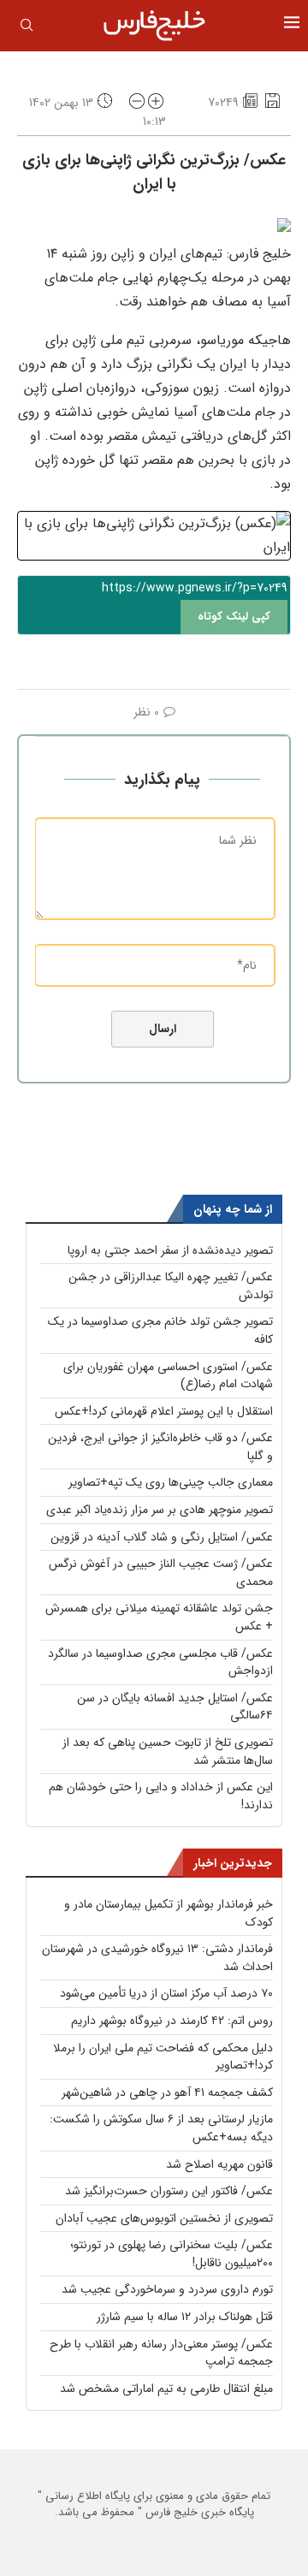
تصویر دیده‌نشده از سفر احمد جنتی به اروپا (170, 1250)
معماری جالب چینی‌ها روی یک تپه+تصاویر (171, 1482)
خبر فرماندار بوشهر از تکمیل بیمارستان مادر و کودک (169, 1913)
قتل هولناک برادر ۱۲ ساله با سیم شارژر (185, 2317)
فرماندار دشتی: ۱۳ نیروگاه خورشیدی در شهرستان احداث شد (157, 1958)
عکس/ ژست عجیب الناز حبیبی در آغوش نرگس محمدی (161, 1573)
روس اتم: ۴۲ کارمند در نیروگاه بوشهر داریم (172, 2021)
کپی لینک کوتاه (234, 617)
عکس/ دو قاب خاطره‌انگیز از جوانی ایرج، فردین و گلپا (160, 1447)
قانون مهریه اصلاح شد (219, 2164)
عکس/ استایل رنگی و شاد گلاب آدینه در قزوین (162, 1537)
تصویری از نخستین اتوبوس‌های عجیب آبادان (164, 2218)
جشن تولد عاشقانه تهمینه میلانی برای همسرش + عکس (159, 1617)
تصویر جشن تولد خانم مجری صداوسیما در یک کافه (160, 1330)
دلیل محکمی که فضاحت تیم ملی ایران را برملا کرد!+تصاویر (163, 2057)
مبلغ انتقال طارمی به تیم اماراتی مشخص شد (166, 2389)
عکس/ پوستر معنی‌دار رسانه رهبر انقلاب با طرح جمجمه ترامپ (161, 2353)
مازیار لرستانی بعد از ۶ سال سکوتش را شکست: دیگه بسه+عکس (161, 2128)
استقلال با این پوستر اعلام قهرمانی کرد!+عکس (164, 1411)
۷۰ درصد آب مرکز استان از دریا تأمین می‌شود (166, 1993)
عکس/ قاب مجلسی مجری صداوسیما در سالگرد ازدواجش (160, 1662)
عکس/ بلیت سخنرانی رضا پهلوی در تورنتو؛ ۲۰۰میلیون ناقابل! (172, 2254)
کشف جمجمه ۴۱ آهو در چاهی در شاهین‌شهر (167, 2092)
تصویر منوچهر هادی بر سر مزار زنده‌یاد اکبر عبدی (160, 1510)
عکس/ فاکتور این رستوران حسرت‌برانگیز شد (169, 2191)
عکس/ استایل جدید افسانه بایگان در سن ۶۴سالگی (175, 1707)
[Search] (27, 28)
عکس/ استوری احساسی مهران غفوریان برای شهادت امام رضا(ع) (168, 1376)
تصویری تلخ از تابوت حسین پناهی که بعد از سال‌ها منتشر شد (168, 1751)
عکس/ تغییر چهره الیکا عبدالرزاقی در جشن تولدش (171, 1286)
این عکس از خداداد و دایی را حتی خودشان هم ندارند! (161, 1796)
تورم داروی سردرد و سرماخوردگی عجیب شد (167, 2289)
